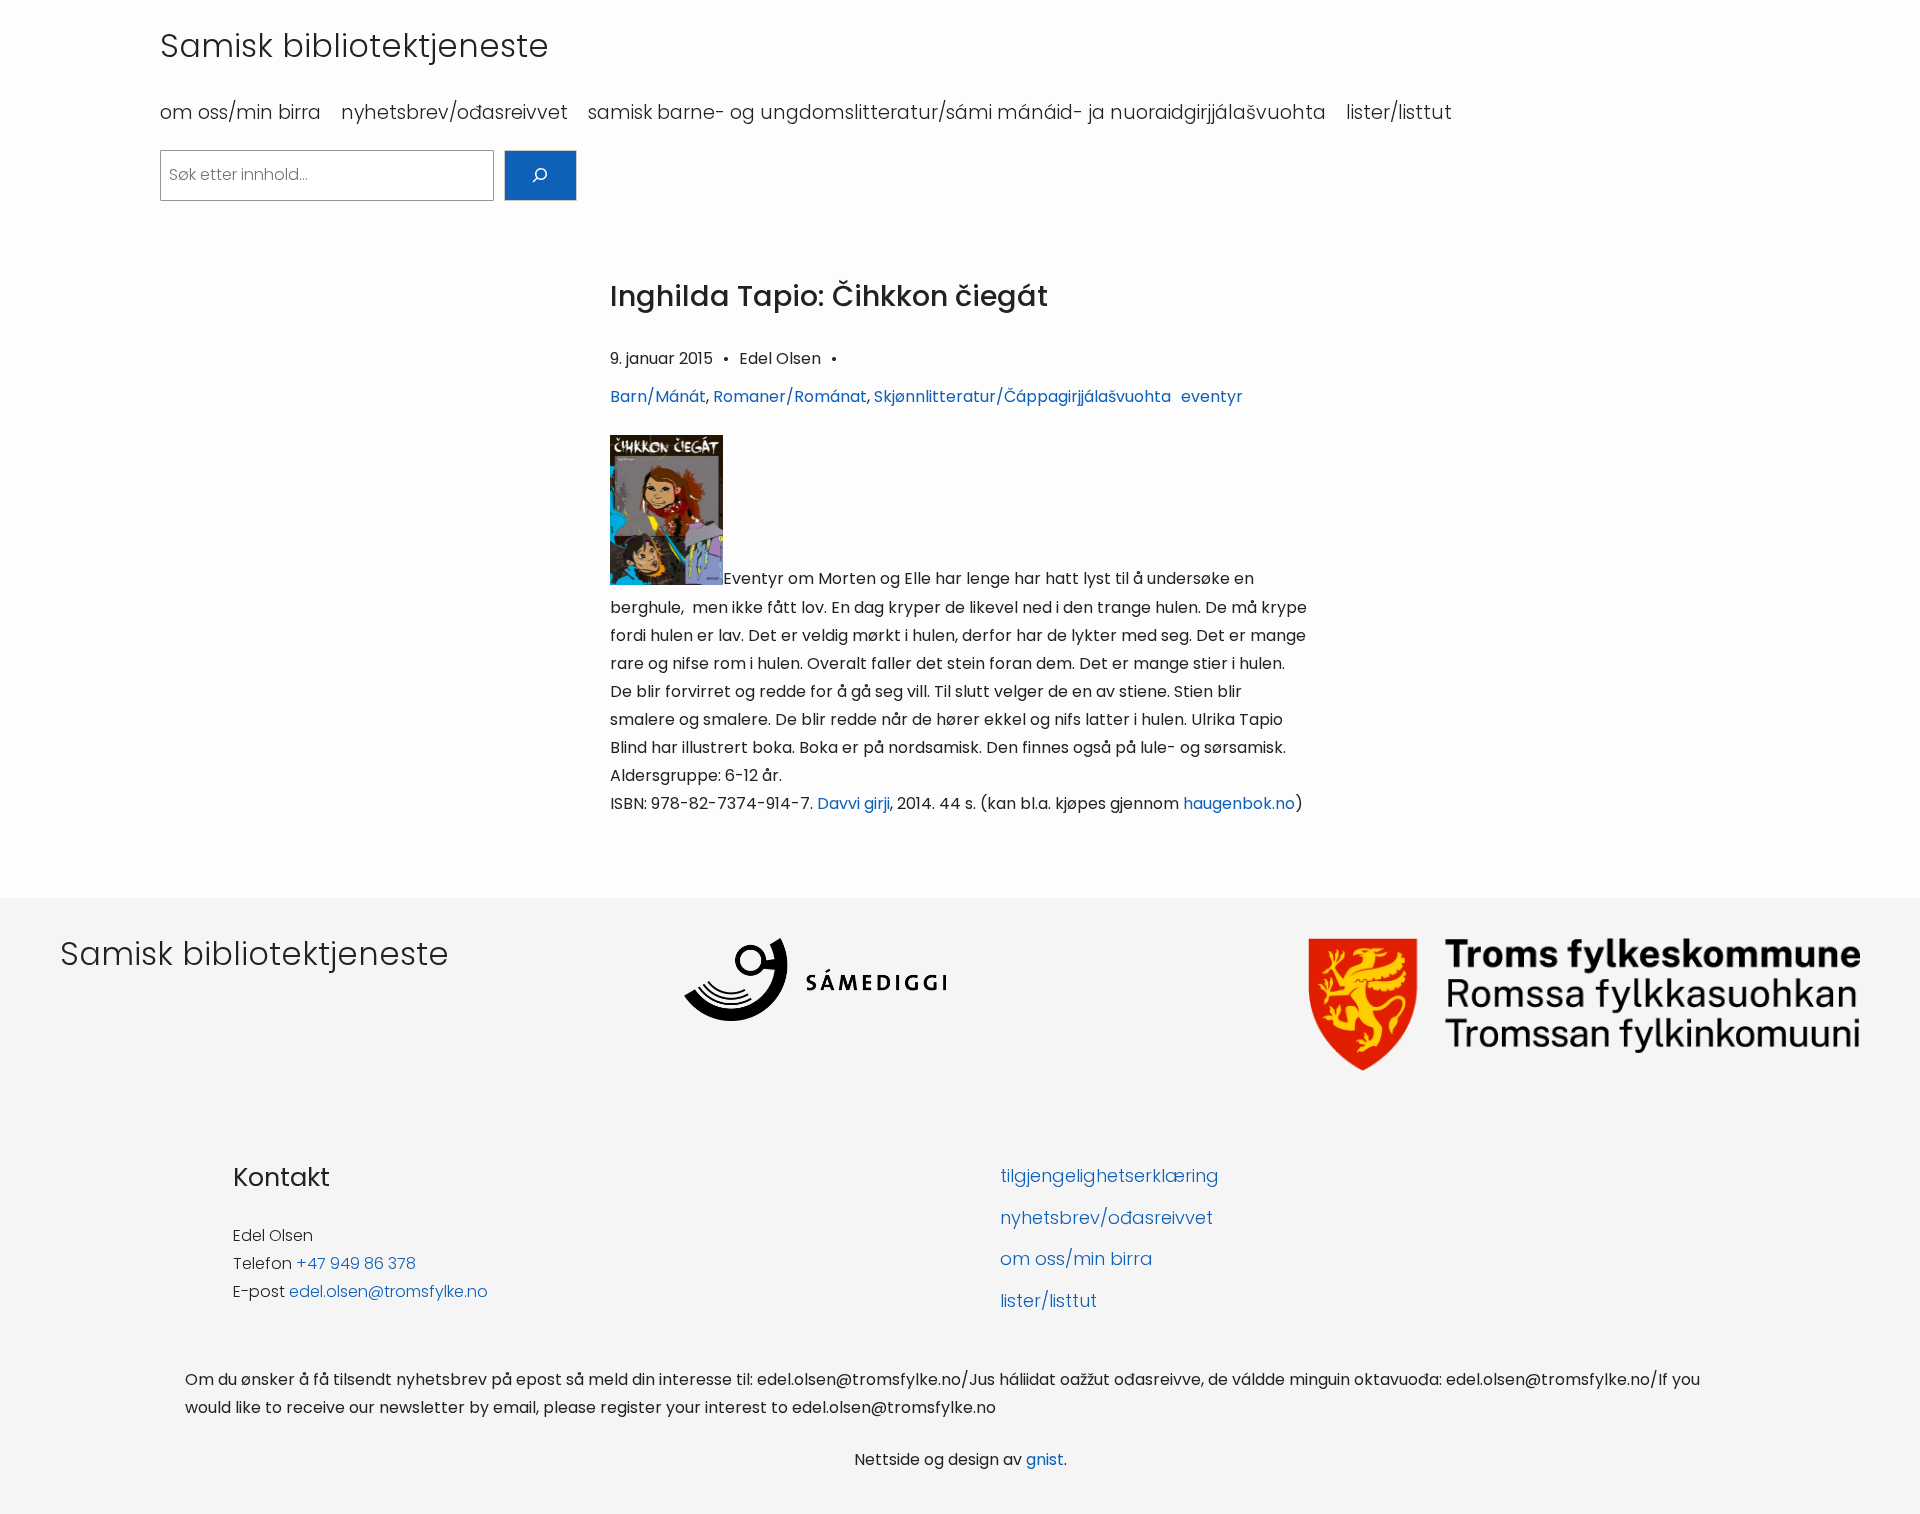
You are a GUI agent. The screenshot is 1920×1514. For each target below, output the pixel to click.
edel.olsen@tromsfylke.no (388, 1291)
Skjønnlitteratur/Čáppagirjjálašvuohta (1022, 396)
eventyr (1212, 396)
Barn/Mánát (658, 396)
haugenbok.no (1239, 803)
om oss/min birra (1076, 1258)
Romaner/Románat (790, 396)
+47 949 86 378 (356, 1263)
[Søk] (540, 175)
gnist (1045, 1459)
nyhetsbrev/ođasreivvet (1106, 1217)
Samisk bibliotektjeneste (354, 45)
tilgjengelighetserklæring (1109, 1175)
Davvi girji (853, 803)
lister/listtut (1048, 1300)
